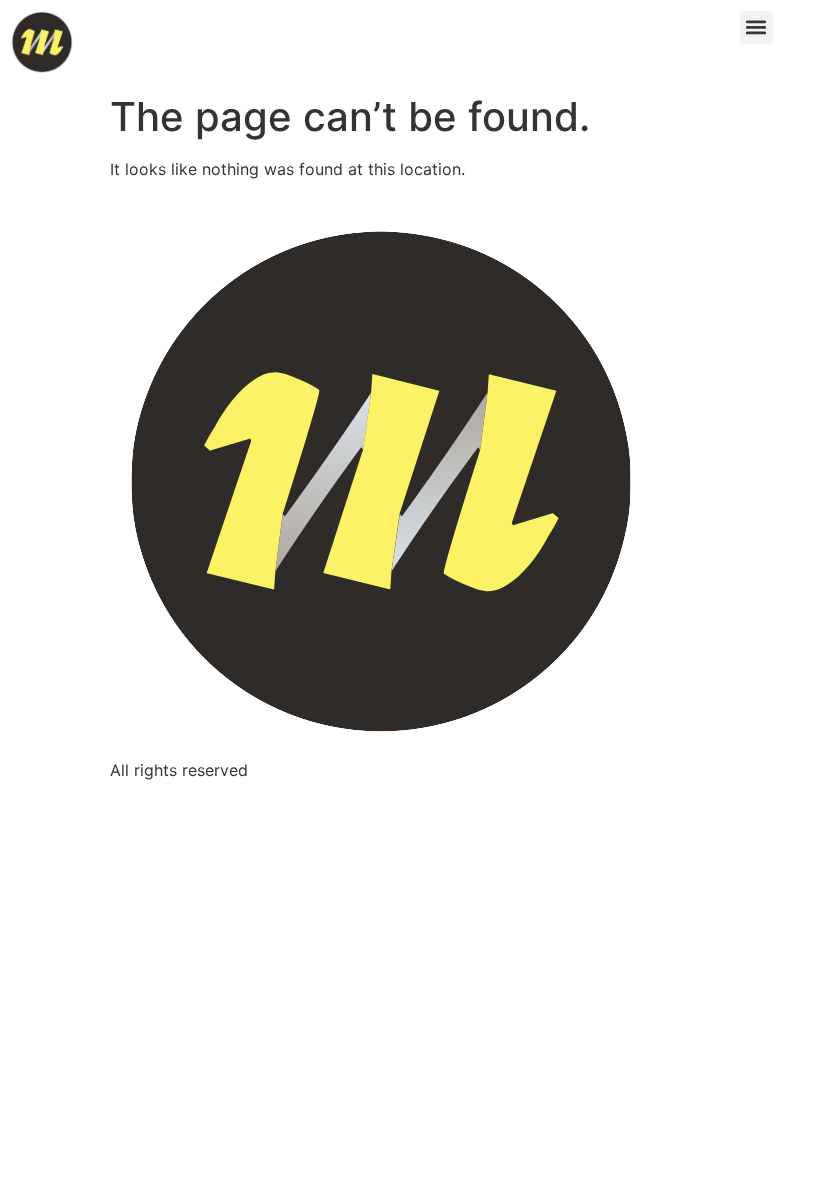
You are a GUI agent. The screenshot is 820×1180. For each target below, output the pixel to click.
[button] (756, 27)
